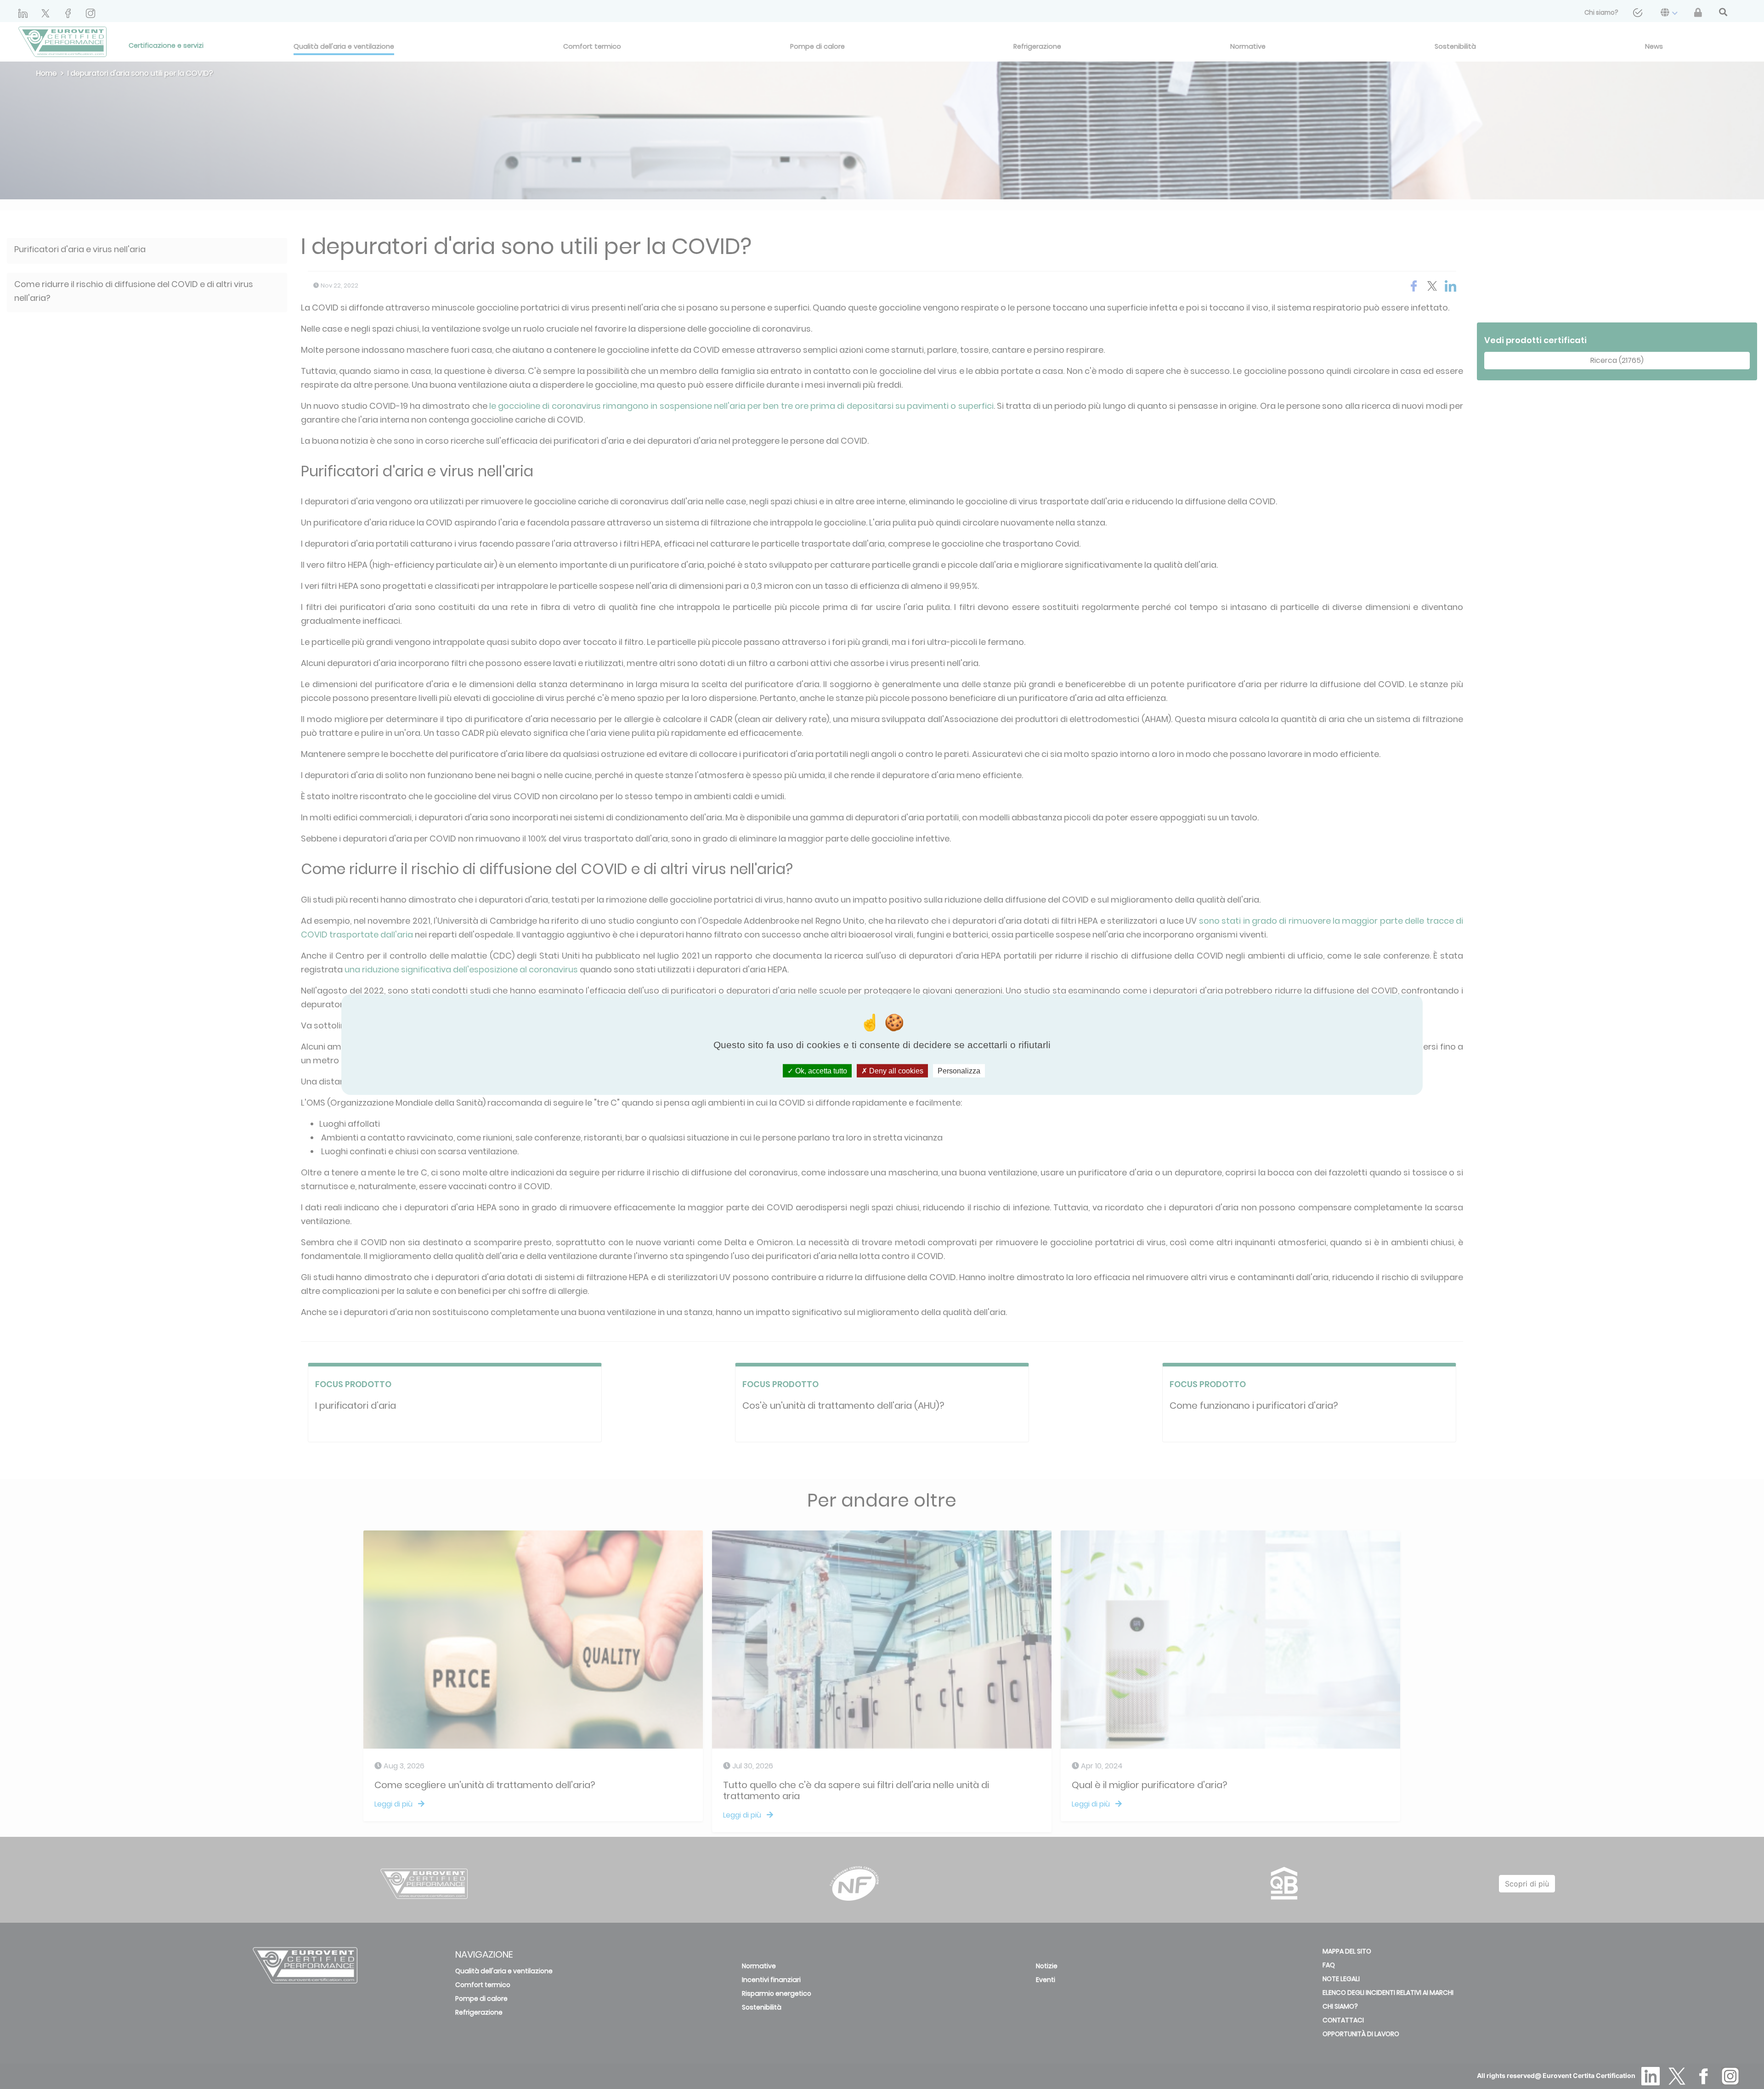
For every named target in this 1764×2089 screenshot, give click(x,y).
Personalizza (959, 1070)
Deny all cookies (895, 1070)
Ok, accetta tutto (820, 1070)
